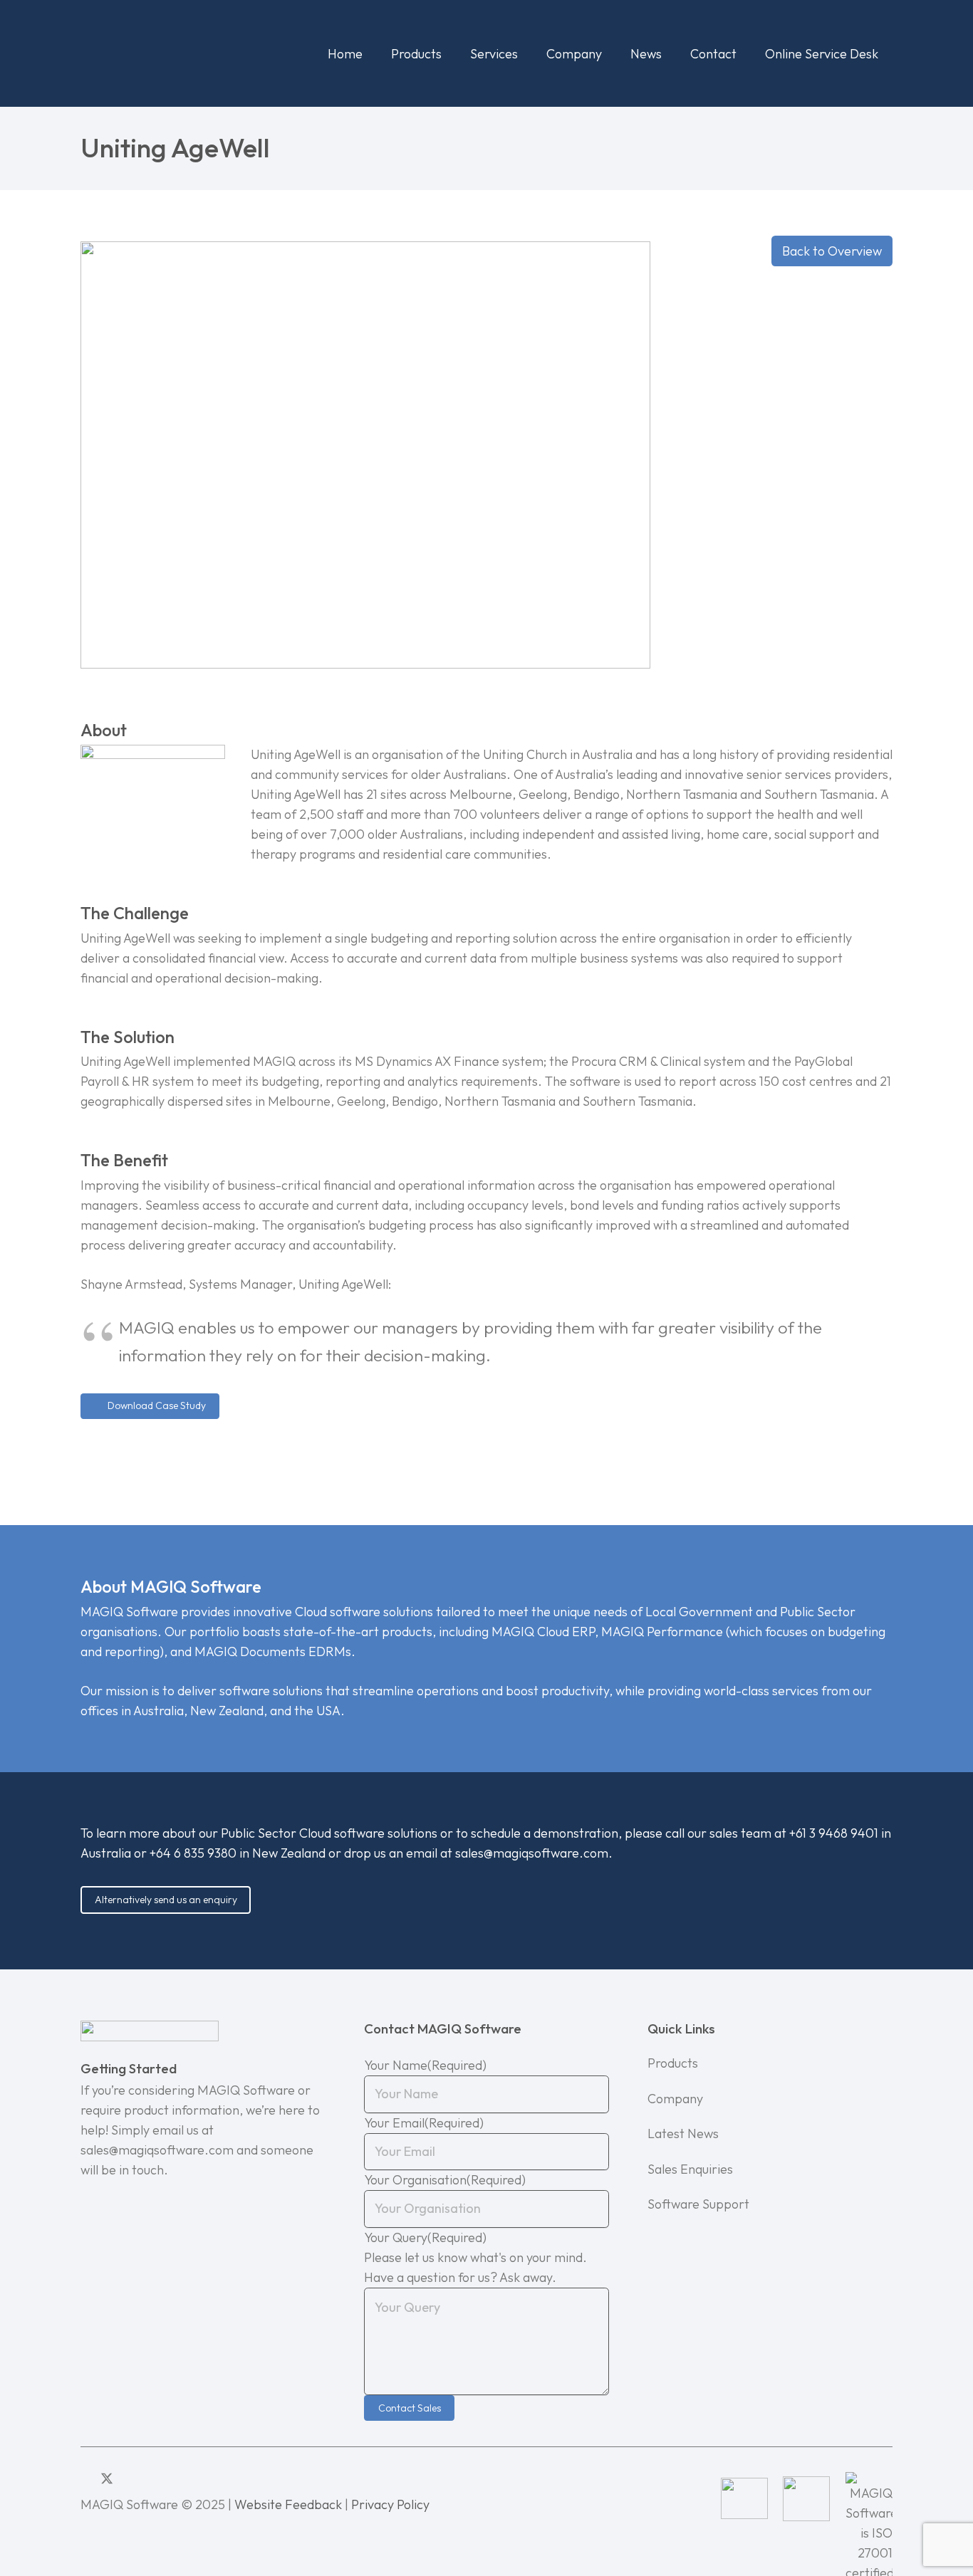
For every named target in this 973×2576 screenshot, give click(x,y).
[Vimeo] (149, 2478)
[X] (107, 2479)
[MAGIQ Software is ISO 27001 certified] (869, 2498)
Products (673, 2063)
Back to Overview (832, 251)
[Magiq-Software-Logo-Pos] (167, 53)
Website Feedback (288, 2504)
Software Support (698, 2204)
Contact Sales (410, 2408)
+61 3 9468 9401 (834, 1833)
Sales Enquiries (690, 2169)
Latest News (683, 2133)
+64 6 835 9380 (193, 1853)
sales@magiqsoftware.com (532, 1853)
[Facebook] (129, 2478)
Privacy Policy (390, 2504)
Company (675, 2099)
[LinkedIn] (85, 2478)
